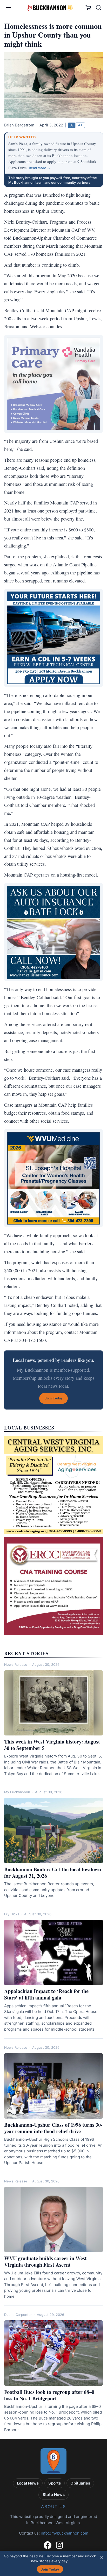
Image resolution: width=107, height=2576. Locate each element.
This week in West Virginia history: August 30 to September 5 (52, 1745)
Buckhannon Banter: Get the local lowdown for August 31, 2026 (53, 1873)
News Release (16, 1664)
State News (54, 2495)
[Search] (98, 8)
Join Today (50, 2569)
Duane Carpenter (18, 2315)
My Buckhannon (17, 1792)
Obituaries (80, 2483)
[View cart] (88, 8)
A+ (80, 125)
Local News (28, 2483)
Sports (55, 2483)
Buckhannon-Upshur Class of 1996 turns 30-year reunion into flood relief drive (53, 2128)
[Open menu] (9, 8)
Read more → (39, 168)
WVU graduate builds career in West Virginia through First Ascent (45, 2261)
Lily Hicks (12, 1914)
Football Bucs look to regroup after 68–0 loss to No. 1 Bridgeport (49, 2395)
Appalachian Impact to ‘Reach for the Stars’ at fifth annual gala (46, 1994)
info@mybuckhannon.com (65, 2533)
